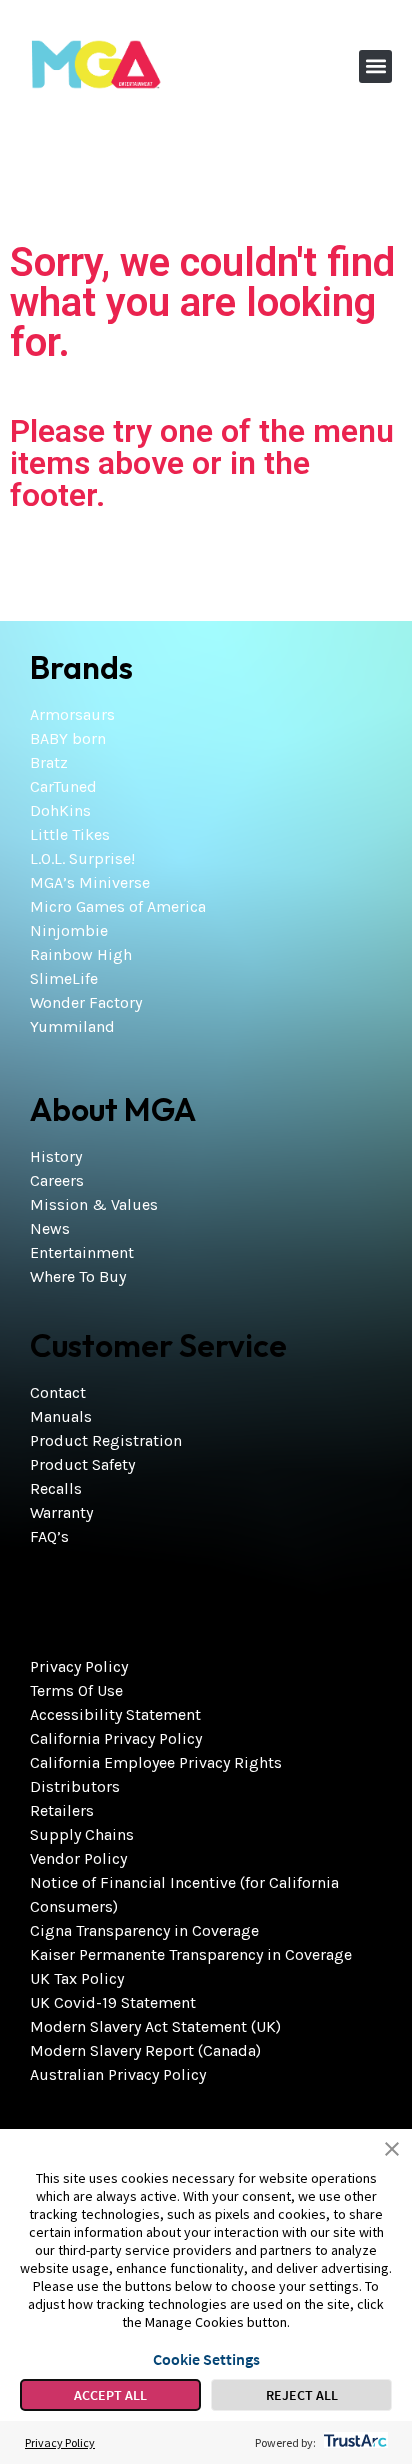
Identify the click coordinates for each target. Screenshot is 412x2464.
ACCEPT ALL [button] (110, 2395)
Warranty (61, 1512)
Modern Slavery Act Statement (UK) (155, 2026)
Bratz (49, 762)
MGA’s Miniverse (90, 882)
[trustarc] (353, 2442)
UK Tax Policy (77, 1978)
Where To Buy (78, 1276)
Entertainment (82, 1252)
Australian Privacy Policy (118, 2074)
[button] (375, 66)
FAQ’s (49, 1536)
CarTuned (63, 786)
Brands (81, 667)
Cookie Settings (206, 2359)
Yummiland (72, 1026)
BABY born (68, 738)
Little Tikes (70, 834)
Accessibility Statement (115, 1714)
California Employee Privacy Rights (156, 1762)
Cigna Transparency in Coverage (144, 1930)
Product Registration (106, 1440)
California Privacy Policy (116, 1738)
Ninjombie (69, 930)
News (50, 1228)
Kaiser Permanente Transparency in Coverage (191, 1954)
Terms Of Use (76, 1690)
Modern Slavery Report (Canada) (145, 2050)
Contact (58, 1392)
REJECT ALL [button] (302, 2395)
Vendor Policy (78, 1858)
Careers (57, 1180)
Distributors (75, 1786)
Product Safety (82, 1464)
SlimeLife (64, 978)
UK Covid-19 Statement (113, 2002)
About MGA (113, 1109)
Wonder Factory (86, 1002)
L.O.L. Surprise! (82, 858)
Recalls (56, 1488)
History (56, 1156)
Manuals (61, 1416)
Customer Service (158, 1345)
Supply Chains (82, 1834)
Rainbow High (81, 954)
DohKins (60, 810)
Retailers (62, 1810)
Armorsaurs (72, 714)
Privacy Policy (79, 1666)
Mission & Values (94, 1204)
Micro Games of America (118, 906)
